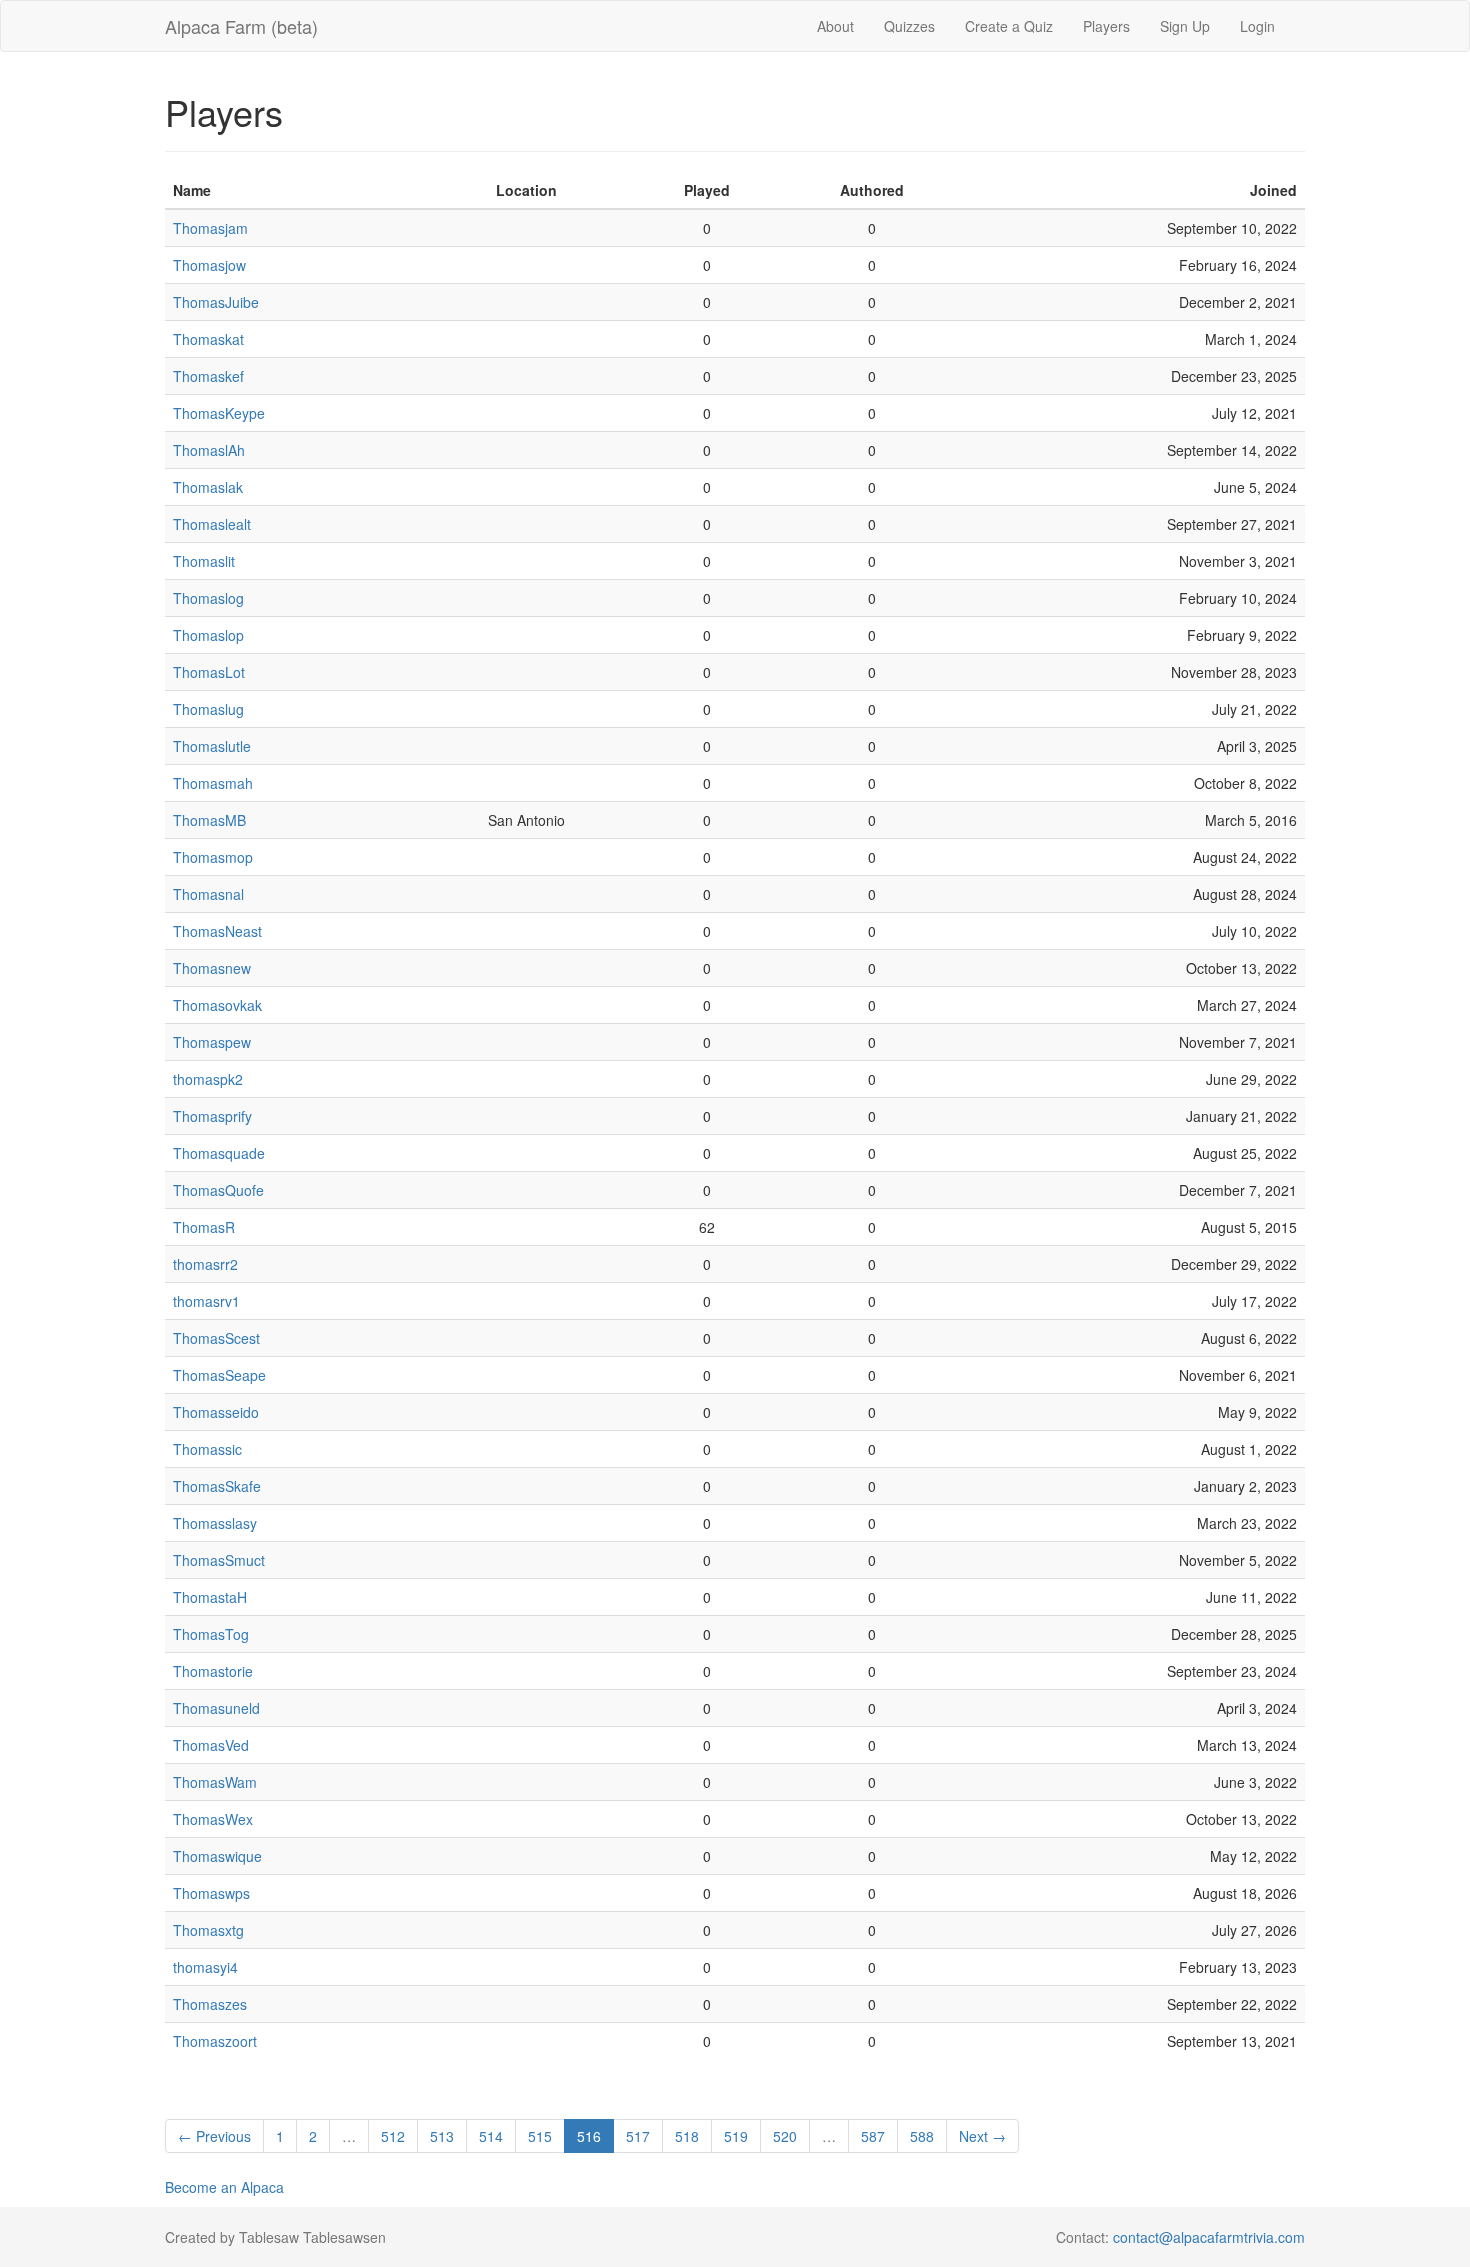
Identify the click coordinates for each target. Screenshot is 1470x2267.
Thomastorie (213, 1671)
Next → (982, 2136)
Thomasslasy (215, 1523)
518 (687, 2136)
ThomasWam (215, 1782)
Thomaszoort (215, 2041)
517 (638, 2136)
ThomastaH (210, 1597)
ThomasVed (211, 1745)
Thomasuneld (216, 1708)
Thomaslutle (212, 746)
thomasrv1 (206, 1301)
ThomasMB (209, 820)
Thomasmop (213, 857)
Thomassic (207, 1449)
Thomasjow (209, 265)
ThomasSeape (219, 1375)
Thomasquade (219, 1153)
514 (491, 2136)
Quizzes (909, 26)
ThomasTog (211, 1634)
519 (736, 2136)
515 (540, 2136)
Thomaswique (217, 1856)
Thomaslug (208, 709)
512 (393, 2136)
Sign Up (1185, 26)
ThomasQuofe (218, 1190)
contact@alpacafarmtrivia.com (1209, 2237)
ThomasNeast (217, 931)
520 (785, 2136)
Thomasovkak (217, 1005)
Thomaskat (208, 339)
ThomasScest (216, 1338)
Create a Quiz (1009, 26)
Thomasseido (216, 1412)
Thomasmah (213, 783)
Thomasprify (212, 1116)
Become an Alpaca (224, 2187)
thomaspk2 (208, 1079)
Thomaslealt (212, 524)
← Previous (214, 2136)
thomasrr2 (205, 1264)
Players (1106, 26)
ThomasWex (213, 1819)
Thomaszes (210, 2004)
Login (1257, 26)
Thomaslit (204, 561)
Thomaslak (208, 487)
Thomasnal (208, 894)
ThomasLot (209, 672)
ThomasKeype (219, 413)
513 (442, 2136)
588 (922, 2136)
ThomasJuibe (216, 302)
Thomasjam (210, 228)
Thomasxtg (208, 1930)
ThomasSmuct (219, 1560)
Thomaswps (211, 1893)
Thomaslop (208, 635)
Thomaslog (208, 598)
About (835, 26)
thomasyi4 (205, 1967)
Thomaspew (212, 1042)
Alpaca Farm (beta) (241, 26)
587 (873, 2136)
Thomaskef (208, 376)
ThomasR (204, 1227)
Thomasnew (212, 968)
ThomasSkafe (217, 1486)
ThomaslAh (209, 450)
